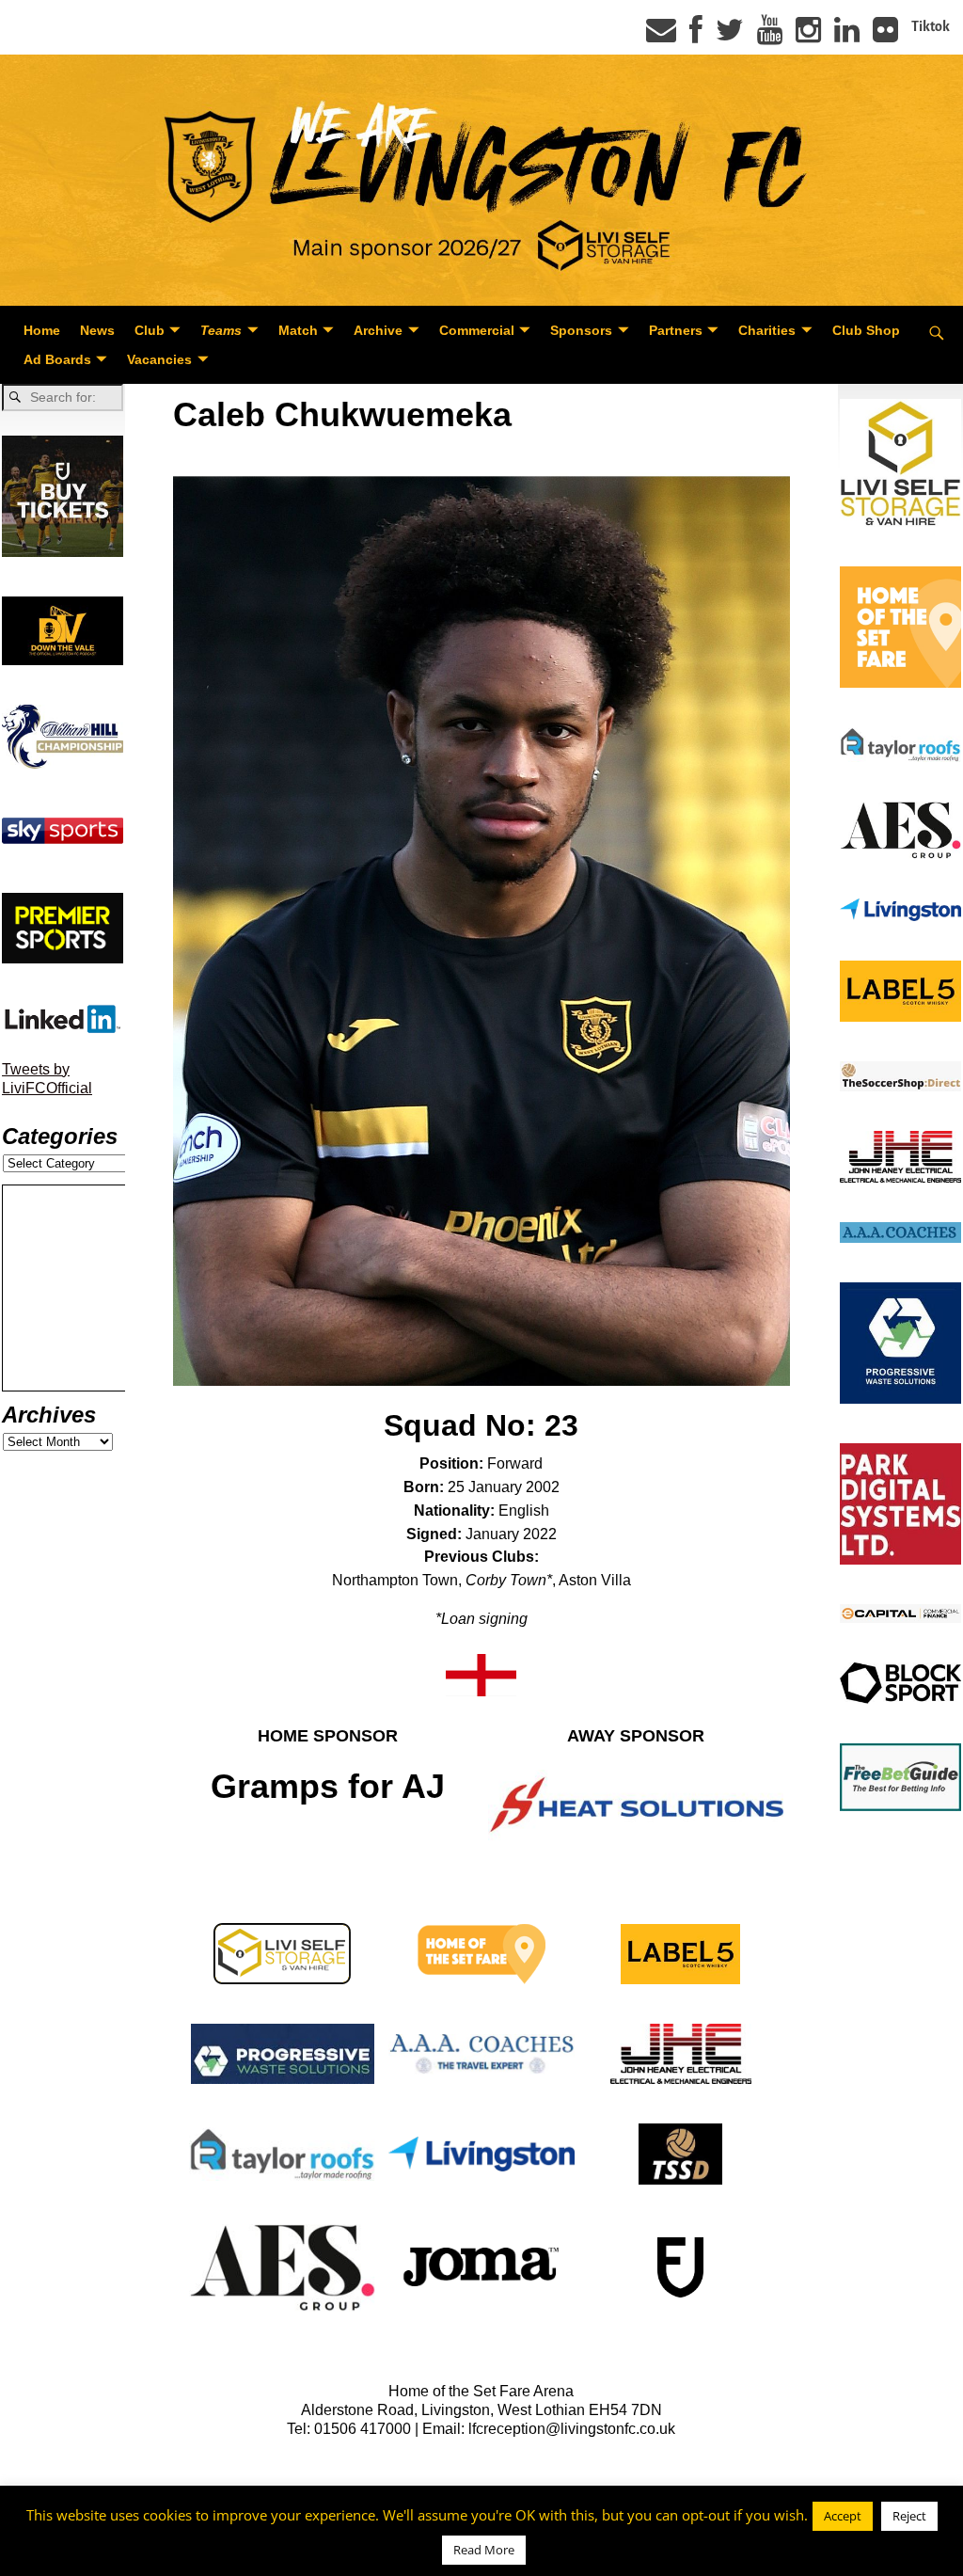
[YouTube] (770, 36)
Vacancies (159, 359)
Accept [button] (843, 2516)
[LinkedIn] (847, 36)
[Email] (661, 36)
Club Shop (866, 330)
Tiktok (931, 26)
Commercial (477, 330)
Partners (676, 330)
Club (150, 330)
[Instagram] (808, 36)
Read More (484, 2550)
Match (298, 330)
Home (42, 330)
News (97, 330)
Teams (221, 330)
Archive (378, 330)
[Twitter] (730, 36)
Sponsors (581, 330)
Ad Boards (57, 359)
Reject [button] (909, 2516)
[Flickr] (885, 36)
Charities (767, 330)
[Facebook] (696, 36)
